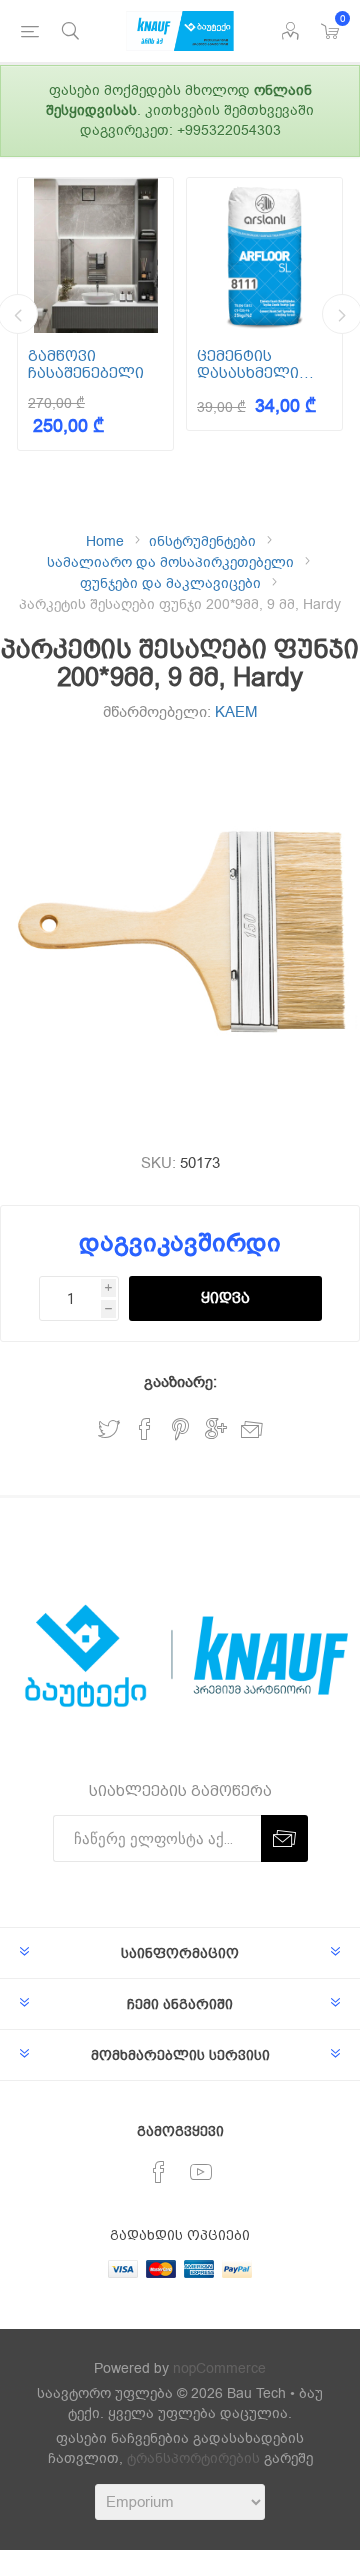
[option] (95, 314)
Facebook (145, 1429)
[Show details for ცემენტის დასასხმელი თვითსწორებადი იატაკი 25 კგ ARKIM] (264, 255)
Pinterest (180, 1429)
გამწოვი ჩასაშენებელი (86, 364)
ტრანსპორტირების (193, 2458)
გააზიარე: (180, 1382)
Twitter (109, 1429)
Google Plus (216, 1429)
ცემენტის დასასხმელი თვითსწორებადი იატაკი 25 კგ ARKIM (264, 364)
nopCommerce (219, 2368)
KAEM (236, 712)
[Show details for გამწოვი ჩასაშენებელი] (95, 255)
